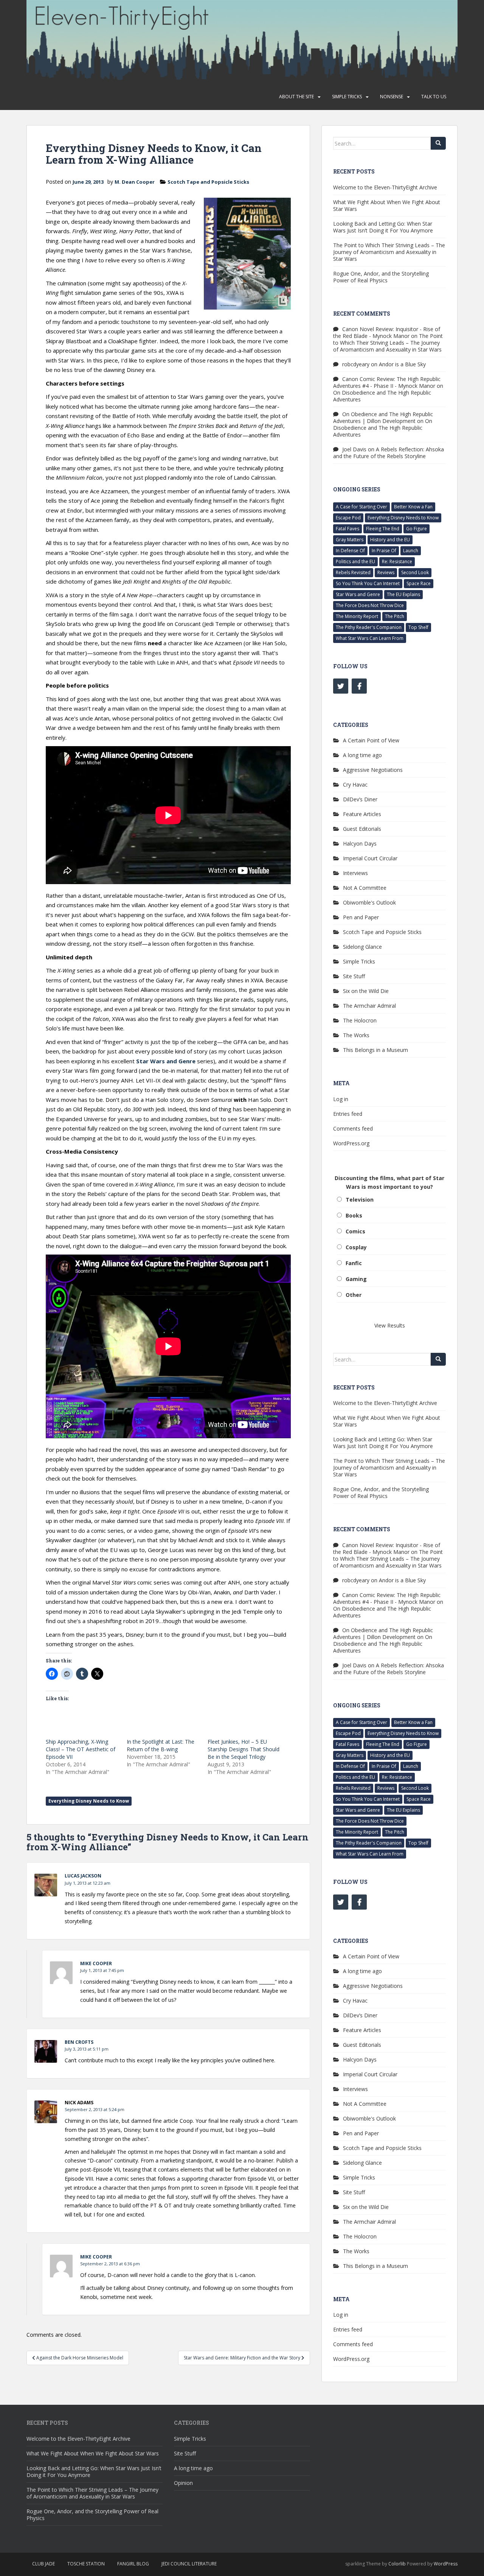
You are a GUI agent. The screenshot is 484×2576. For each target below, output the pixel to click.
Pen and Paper (361, 917)
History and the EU (390, 540)
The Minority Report (357, 616)
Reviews (386, 572)
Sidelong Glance (362, 947)
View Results (390, 1325)
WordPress (446, 2564)
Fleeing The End (383, 529)
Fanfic (354, 1263)
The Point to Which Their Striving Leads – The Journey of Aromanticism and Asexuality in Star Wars (389, 252)
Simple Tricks (347, 97)
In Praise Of (384, 551)
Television (360, 1200)
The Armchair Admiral (369, 1006)
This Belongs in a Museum (375, 1050)
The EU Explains (403, 594)
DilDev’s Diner (360, 799)
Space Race (419, 583)
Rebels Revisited (353, 572)
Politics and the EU (355, 562)
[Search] (438, 143)
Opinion (183, 2483)
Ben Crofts (79, 2042)
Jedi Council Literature (189, 2564)
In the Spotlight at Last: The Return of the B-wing (161, 1745)
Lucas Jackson (83, 1876)
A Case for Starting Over (361, 507)
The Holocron (360, 1020)
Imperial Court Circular (370, 858)
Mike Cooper (96, 1963)
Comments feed (353, 1128)
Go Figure (417, 529)
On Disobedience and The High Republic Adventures (382, 396)
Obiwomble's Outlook (369, 902)
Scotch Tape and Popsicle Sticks (208, 182)
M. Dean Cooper (135, 182)
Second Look (415, 572)
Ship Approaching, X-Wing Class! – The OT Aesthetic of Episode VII (81, 1749)
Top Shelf (418, 627)
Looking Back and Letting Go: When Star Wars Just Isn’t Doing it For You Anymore (383, 227)
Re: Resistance (397, 562)
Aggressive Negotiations (373, 770)
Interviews (355, 873)
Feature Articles (362, 814)
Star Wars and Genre (166, 1061)
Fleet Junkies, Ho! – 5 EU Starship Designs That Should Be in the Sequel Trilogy (244, 1749)
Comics (355, 1231)
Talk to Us (434, 97)
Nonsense (392, 97)
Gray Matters (350, 540)
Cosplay (356, 1247)
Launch (411, 551)
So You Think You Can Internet (368, 583)
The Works (356, 1035)
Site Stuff (354, 976)
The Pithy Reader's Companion (369, 627)
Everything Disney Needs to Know (89, 1801)
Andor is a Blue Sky (402, 364)
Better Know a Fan (413, 507)
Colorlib (397, 2564)
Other (354, 1295)
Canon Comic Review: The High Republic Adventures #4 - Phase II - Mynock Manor (387, 382)
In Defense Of (350, 551)
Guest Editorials (362, 829)
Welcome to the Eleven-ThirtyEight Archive (385, 187)
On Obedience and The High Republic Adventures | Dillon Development (383, 417)
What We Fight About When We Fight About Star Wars (387, 205)
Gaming (356, 1279)
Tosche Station (86, 2564)
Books (354, 1215)
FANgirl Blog (133, 2564)
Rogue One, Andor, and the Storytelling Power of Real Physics (381, 277)
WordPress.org (351, 1143)
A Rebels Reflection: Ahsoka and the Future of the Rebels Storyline (389, 453)
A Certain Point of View (371, 740)
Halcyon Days (360, 843)
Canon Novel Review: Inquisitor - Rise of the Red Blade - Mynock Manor (387, 332)
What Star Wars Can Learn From (370, 638)
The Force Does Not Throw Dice (370, 605)
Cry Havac (355, 785)
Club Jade (43, 2564)
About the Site (296, 97)
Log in (341, 1099)
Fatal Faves (347, 529)
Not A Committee (365, 888)
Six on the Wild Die (366, 991)
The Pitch (395, 616)
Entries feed (348, 1114)
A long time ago (362, 755)
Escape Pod (348, 518)
